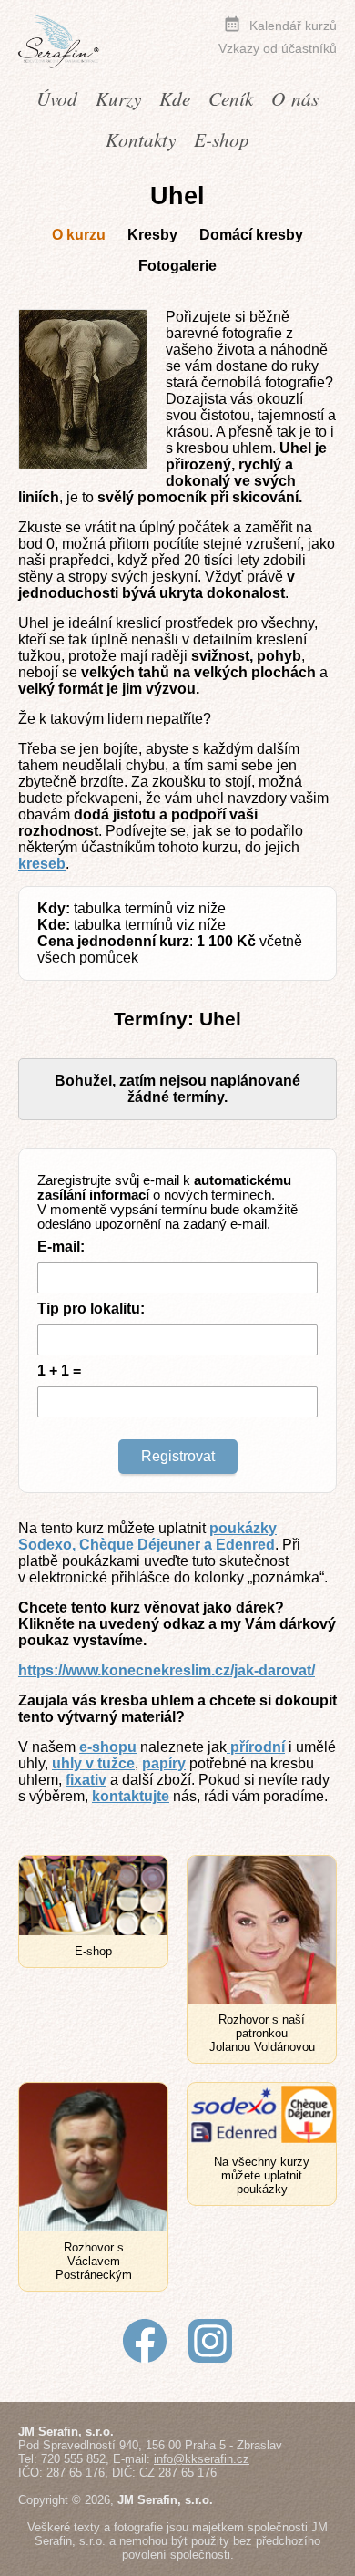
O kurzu (79, 235)
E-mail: (61, 1247)
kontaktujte (131, 1796)
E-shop (222, 139)
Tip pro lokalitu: (91, 1309)
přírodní (256, 1747)
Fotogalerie (177, 266)
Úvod (57, 98)
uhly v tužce (93, 1763)
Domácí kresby (251, 235)
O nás (295, 98)
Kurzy (118, 98)
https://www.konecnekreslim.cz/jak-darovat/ (167, 1670)
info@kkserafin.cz (202, 2459)
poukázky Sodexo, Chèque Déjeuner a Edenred (147, 1536)
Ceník (231, 98)
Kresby (152, 235)
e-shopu (108, 1747)
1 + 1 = (59, 1370)
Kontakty (141, 139)
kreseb (42, 864)
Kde (175, 98)
